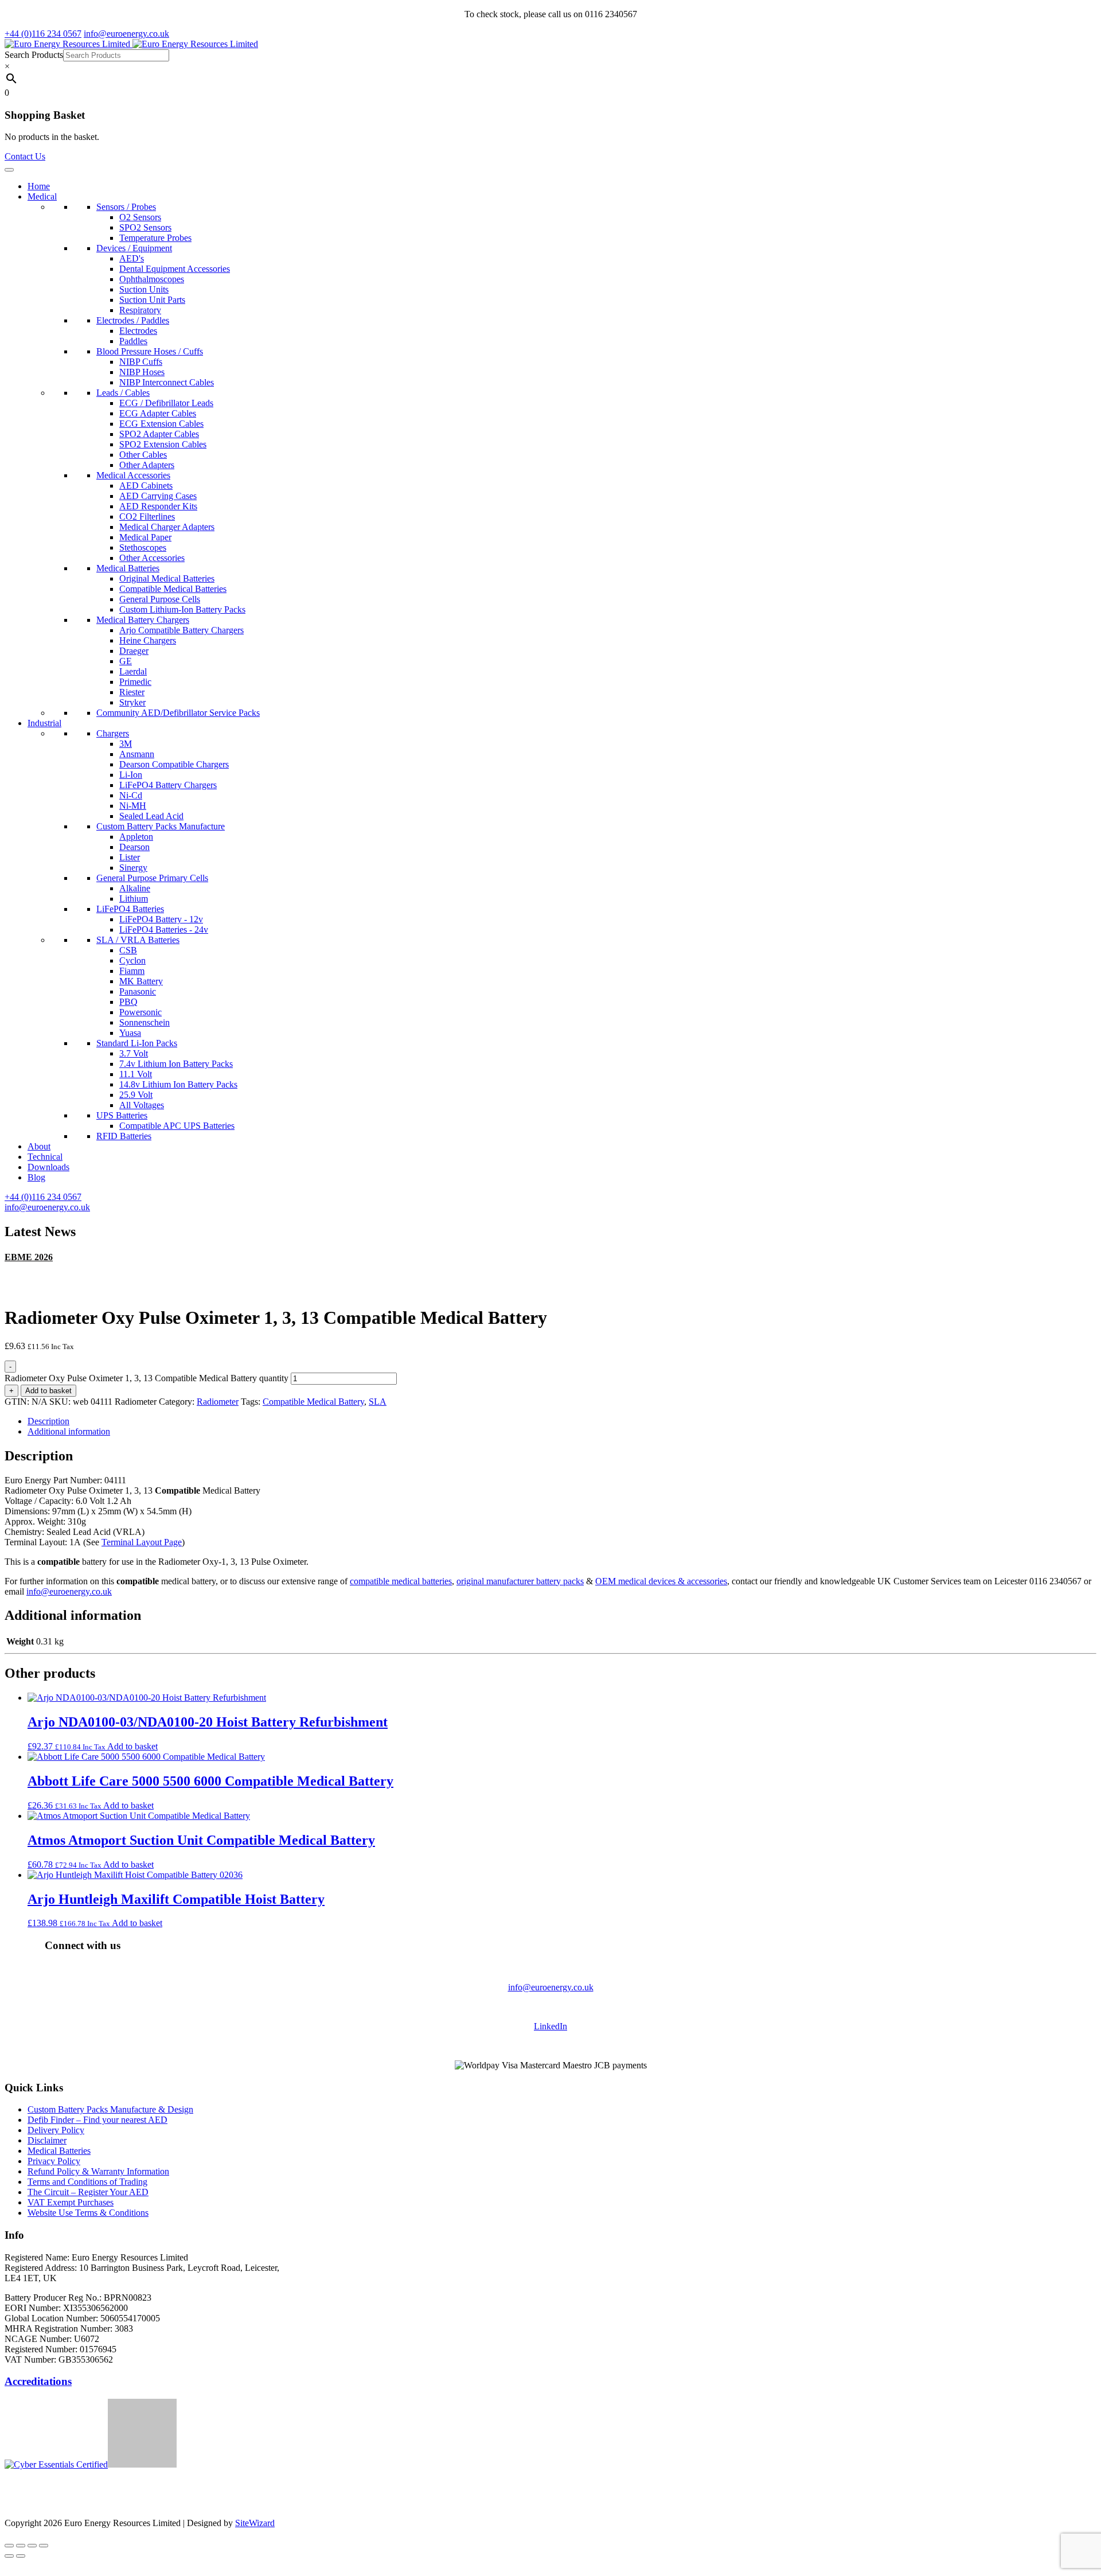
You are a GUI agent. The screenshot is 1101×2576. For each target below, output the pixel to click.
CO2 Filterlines (147, 517)
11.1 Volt (136, 1074)
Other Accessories (152, 558)
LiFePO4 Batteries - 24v (164, 930)
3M (126, 744)
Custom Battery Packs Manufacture (161, 826)
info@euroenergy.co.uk (69, 1591)
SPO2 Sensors (145, 227)
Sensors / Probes (126, 207)
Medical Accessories (133, 475)
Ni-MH (133, 806)
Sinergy (133, 868)
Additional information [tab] (69, 1431)
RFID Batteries (124, 1136)
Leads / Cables (123, 393)
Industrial (44, 723)
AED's (132, 258)
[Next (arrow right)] (21, 2556)
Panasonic (138, 991)
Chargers (113, 733)
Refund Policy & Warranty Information (98, 2171)
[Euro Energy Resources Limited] (131, 44)
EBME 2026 (29, 1257)
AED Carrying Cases (158, 496)
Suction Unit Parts (152, 300)
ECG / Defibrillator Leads (166, 403)
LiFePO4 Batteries (130, 909)
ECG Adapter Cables (158, 413)
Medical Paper (145, 537)
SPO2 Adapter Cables (159, 434)
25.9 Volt (136, 1095)
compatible (371, 1581)
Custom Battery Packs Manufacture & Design (110, 2109)
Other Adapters (147, 465)
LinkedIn (550, 2026)
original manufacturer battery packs (520, 1581)
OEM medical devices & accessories (661, 1581)
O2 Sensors (140, 217)
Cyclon (132, 960)
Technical (45, 1157)
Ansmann (137, 754)
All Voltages (142, 1105)
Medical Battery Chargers (143, 620)
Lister (130, 857)
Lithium (134, 899)
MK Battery (141, 981)
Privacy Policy (54, 2161)
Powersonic (140, 1012)
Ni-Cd (131, 795)
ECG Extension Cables (161, 424)
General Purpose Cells (160, 599)
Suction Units (144, 289)
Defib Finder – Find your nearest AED (97, 2120)
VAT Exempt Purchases (71, 2202)
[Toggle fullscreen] (21, 2546)
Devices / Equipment (134, 248)
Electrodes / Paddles (133, 320)
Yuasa (130, 1033)
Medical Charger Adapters (167, 527)
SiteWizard (255, 2523)
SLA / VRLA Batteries (138, 940)
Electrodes (138, 331)
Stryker (132, 702)
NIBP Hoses (142, 372)
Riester (132, 692)
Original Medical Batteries (167, 578)
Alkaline (135, 888)
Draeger (134, 651)
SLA (378, 1402)
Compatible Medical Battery (313, 1402)
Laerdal (133, 671)
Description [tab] (48, 1421)
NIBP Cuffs (141, 362)
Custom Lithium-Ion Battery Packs (182, 609)
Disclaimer (47, 2140)
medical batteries (422, 1581)
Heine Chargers (148, 640)
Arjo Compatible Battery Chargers (181, 630)
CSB (128, 950)
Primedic (135, 682)
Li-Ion (131, 775)
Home (39, 186)
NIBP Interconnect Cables (167, 382)
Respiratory (140, 310)
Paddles (133, 341)
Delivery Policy (56, 2130)
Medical (42, 196)
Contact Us (25, 156)
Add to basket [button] (132, 1746)
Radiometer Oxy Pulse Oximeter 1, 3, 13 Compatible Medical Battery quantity (147, 1378)
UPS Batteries (122, 1115)
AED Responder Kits (158, 506)
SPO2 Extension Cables (163, 444)
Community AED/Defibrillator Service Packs (178, 713)
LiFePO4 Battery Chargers (168, 785)
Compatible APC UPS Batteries (177, 1126)
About (39, 1146)
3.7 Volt (134, 1053)
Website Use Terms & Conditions (88, 2213)
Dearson (134, 847)
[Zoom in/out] (9, 2546)
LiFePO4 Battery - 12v (161, 919)
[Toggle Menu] (9, 170)
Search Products (34, 55)
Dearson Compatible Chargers (174, 764)
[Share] (32, 2546)
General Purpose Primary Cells (152, 878)
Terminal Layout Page (142, 1542)
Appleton (136, 837)
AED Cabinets (146, 486)
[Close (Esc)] (44, 2546)
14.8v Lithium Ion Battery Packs (178, 1084)
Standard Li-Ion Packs (137, 1043)
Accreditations (38, 2381)
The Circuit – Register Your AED (88, 2192)
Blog (36, 1177)
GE (126, 661)
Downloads (48, 1167)
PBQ (128, 1002)
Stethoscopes (143, 547)
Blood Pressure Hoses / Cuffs (150, 351)
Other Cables (143, 455)
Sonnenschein (145, 1022)
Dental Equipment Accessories (175, 269)
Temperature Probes (155, 238)
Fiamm (132, 971)
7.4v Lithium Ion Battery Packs (176, 1064)
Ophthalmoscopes (152, 279)
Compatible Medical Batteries (173, 589)
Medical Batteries (128, 568)
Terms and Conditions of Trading (87, 2182)
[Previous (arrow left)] (9, 2556)
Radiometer (218, 1402)
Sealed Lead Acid (151, 816)
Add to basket (48, 1391)
